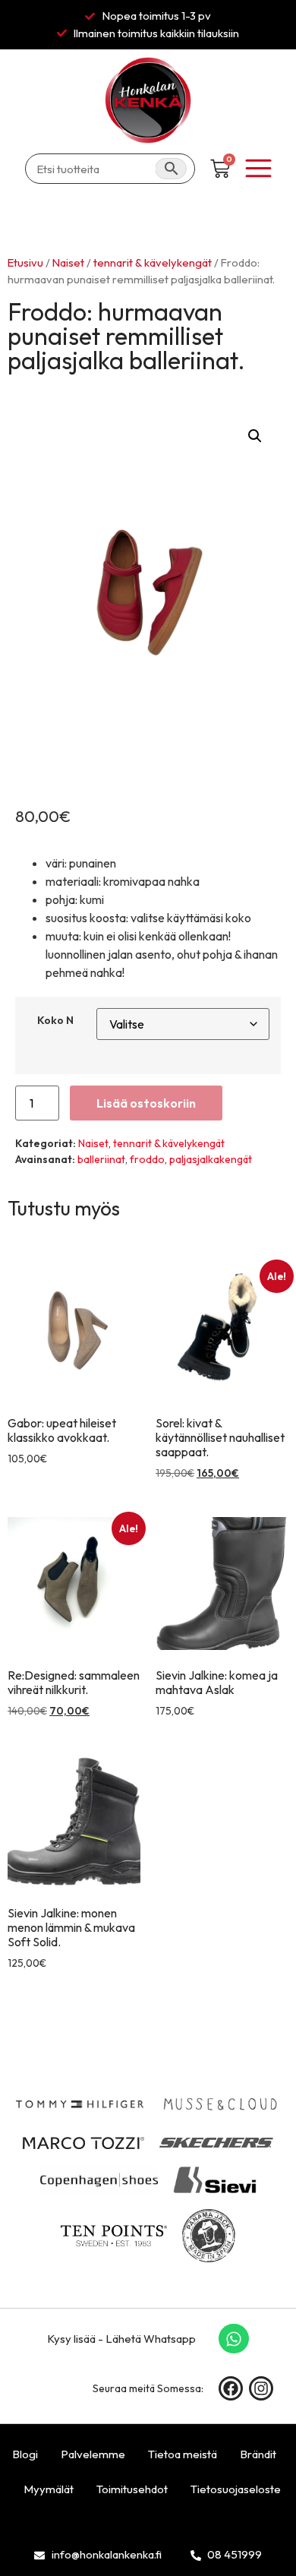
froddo (147, 1159)
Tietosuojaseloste (236, 2489)
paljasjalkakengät (211, 1159)
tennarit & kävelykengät (153, 262)
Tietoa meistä (183, 2454)
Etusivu (25, 262)
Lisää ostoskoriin (146, 1103)
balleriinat (101, 1159)
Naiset (68, 262)
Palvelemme (93, 2454)
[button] (255, 436)
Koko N (55, 1020)
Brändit (258, 2454)
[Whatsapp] (234, 2339)
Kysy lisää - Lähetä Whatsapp (121, 2339)
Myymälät (49, 2489)
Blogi (25, 2454)
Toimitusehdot (132, 2489)
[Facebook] (231, 2388)
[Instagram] (261, 2388)
